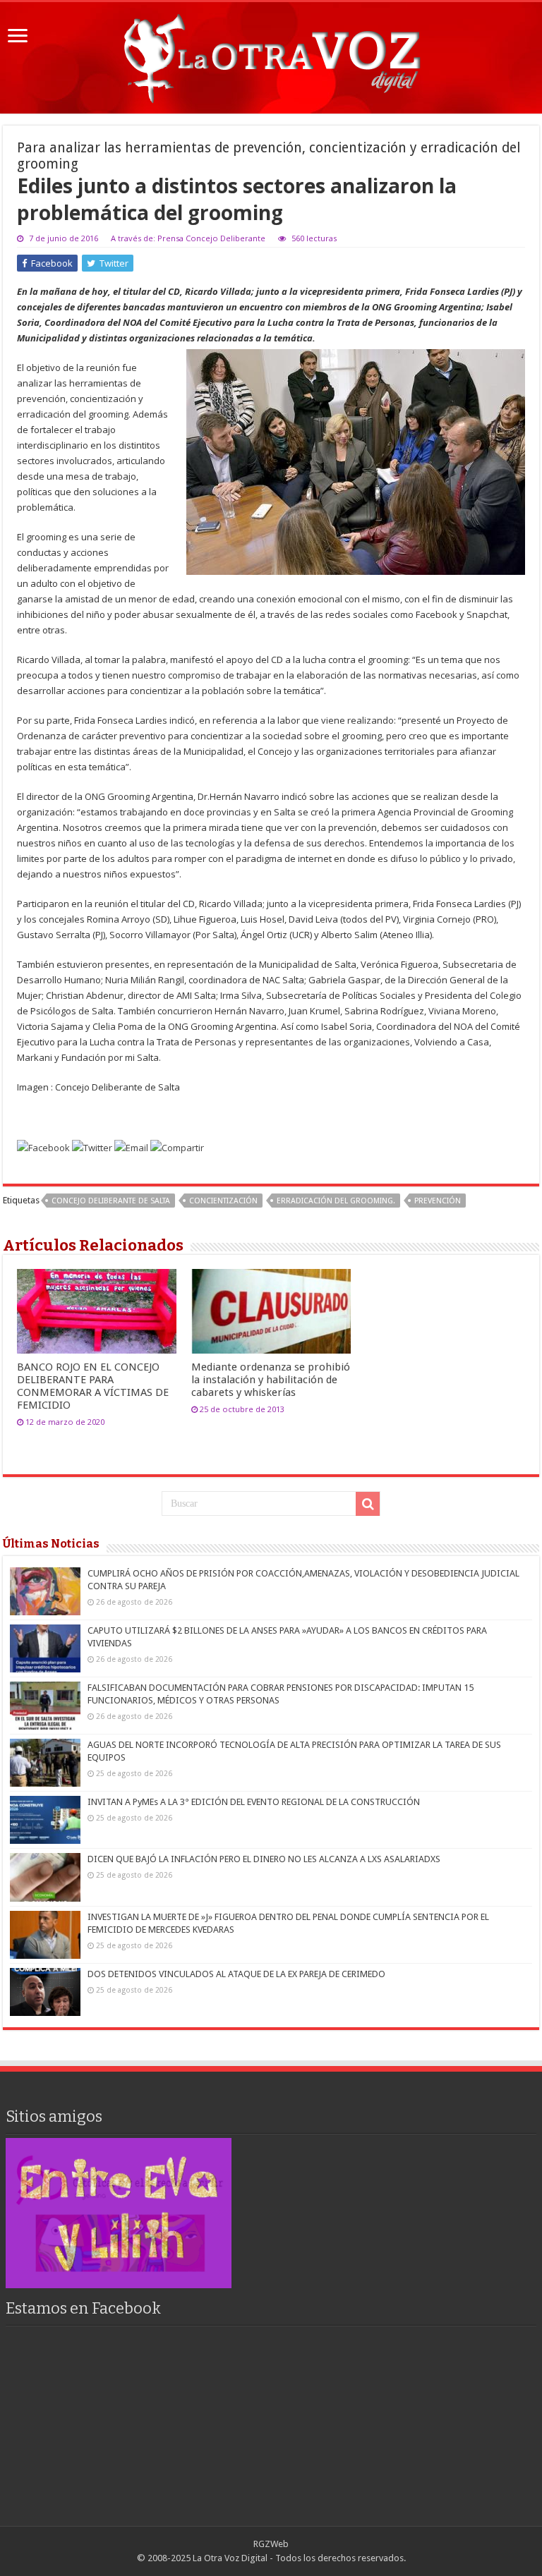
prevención (438, 1201)
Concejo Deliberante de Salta (111, 1201)
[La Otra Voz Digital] (271, 55)
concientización (223, 1201)
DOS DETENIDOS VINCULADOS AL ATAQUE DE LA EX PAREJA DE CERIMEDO (236, 1974)
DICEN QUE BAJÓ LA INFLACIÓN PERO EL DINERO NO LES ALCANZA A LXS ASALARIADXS (264, 1859)
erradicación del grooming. (336, 1201)
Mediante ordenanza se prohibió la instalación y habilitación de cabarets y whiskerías (271, 1380)
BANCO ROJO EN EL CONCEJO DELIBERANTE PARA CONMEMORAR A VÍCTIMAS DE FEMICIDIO (93, 1386)
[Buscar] (368, 1504)
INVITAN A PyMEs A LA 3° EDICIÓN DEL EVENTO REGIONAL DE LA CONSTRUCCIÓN (254, 1802)
